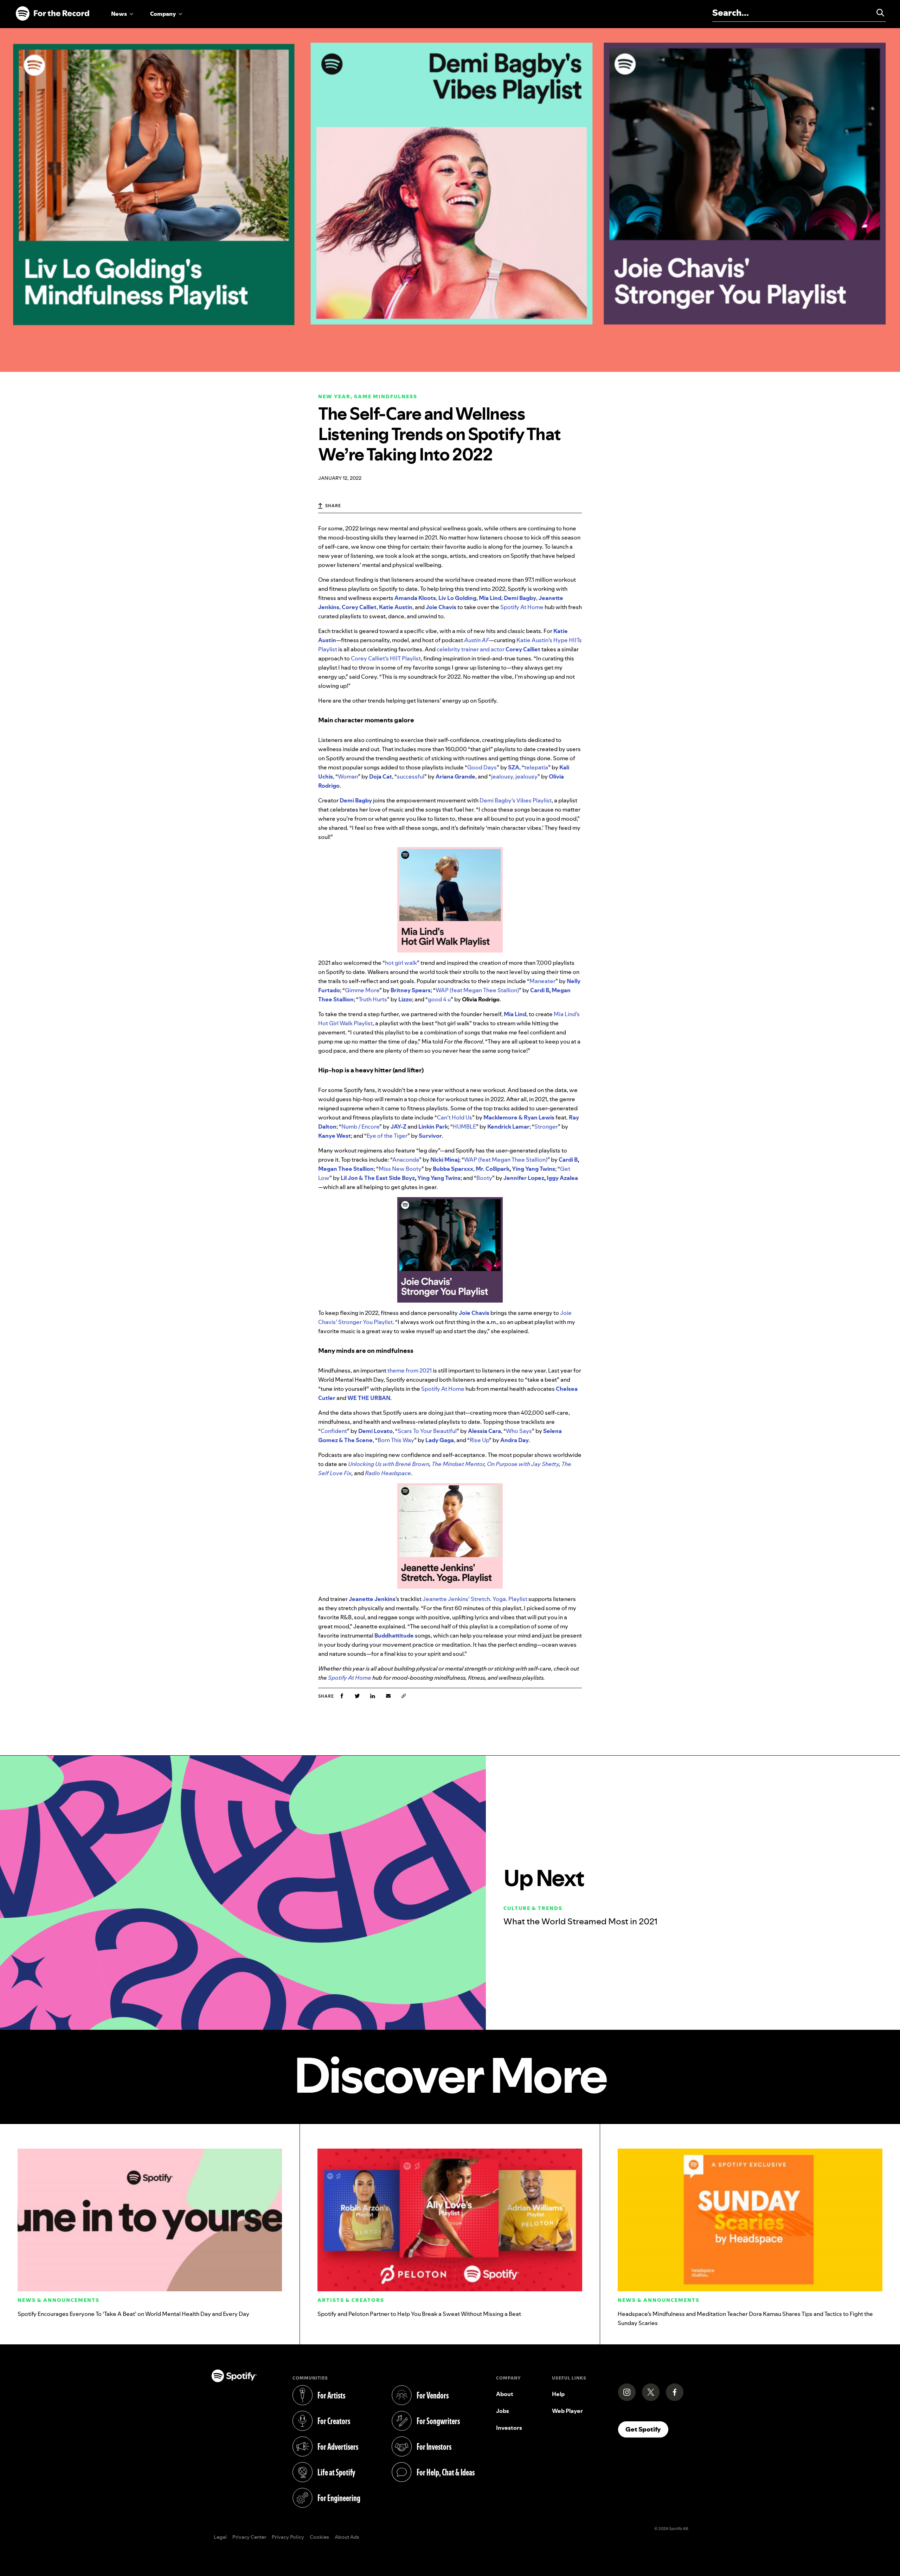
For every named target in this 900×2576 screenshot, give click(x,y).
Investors (509, 2428)
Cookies (319, 2537)
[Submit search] (877, 13)
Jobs (503, 2411)
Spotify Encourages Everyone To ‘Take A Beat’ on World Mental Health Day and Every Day (133, 2314)
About (505, 2394)
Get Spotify (647, 2429)
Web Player (567, 2411)
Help (558, 2394)
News (119, 14)
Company (163, 14)
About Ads (347, 2537)
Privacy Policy (288, 2537)
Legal (220, 2537)
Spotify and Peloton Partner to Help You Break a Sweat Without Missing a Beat (419, 2314)
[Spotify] (52, 14)
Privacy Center (249, 2537)
